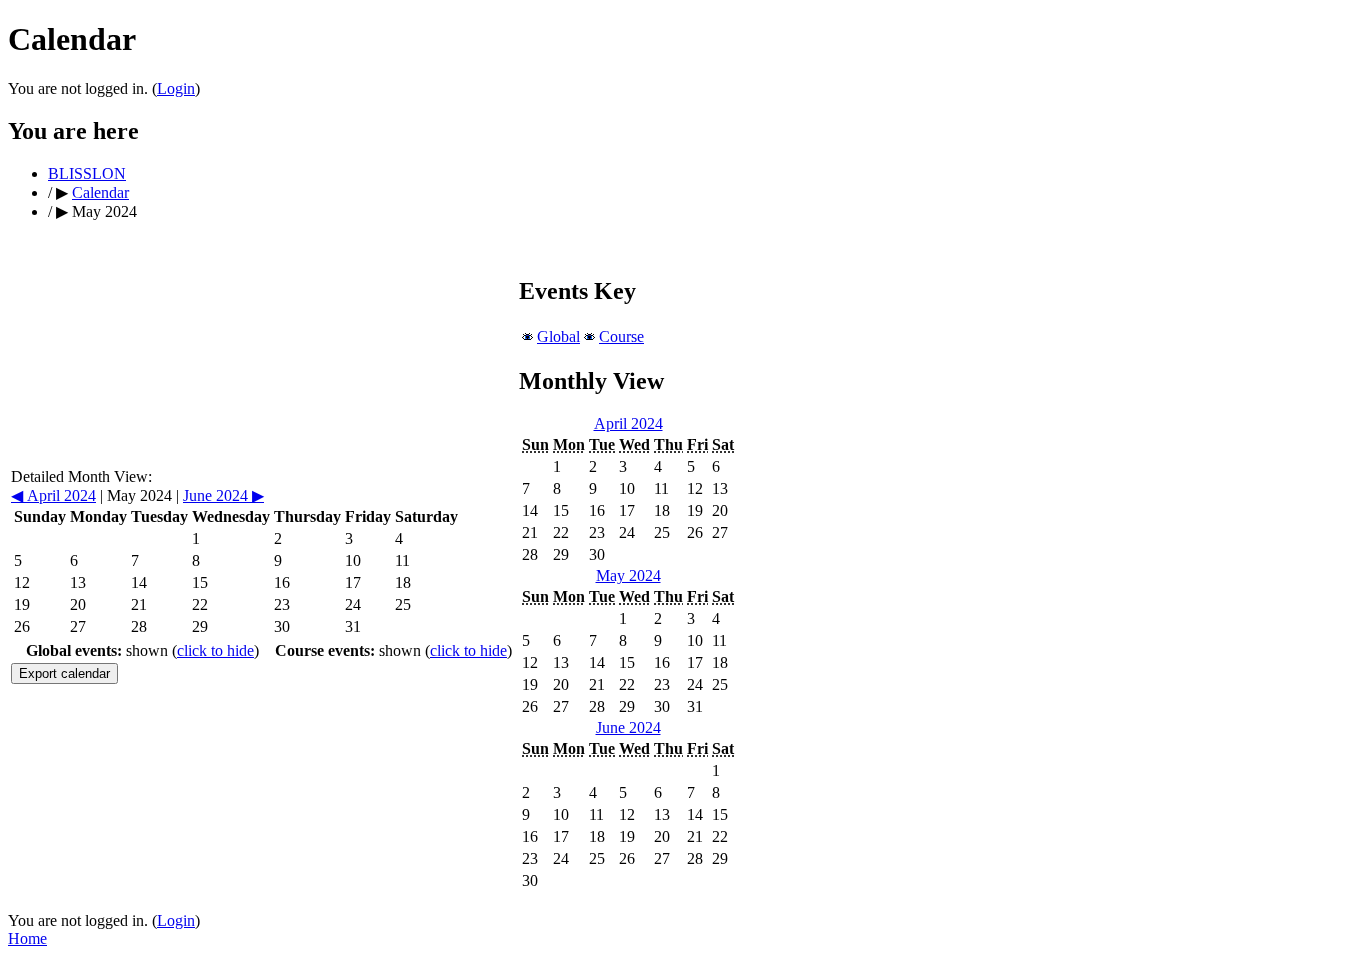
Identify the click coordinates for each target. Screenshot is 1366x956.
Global (558, 336)
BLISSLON (87, 173)
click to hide (215, 650)
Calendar (100, 192)
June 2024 (223, 495)
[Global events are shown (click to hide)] (527, 336)
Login (176, 88)
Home (27, 938)
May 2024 (628, 575)
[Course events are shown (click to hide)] (589, 336)
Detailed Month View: (81, 476)
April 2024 (53, 495)
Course (621, 336)
